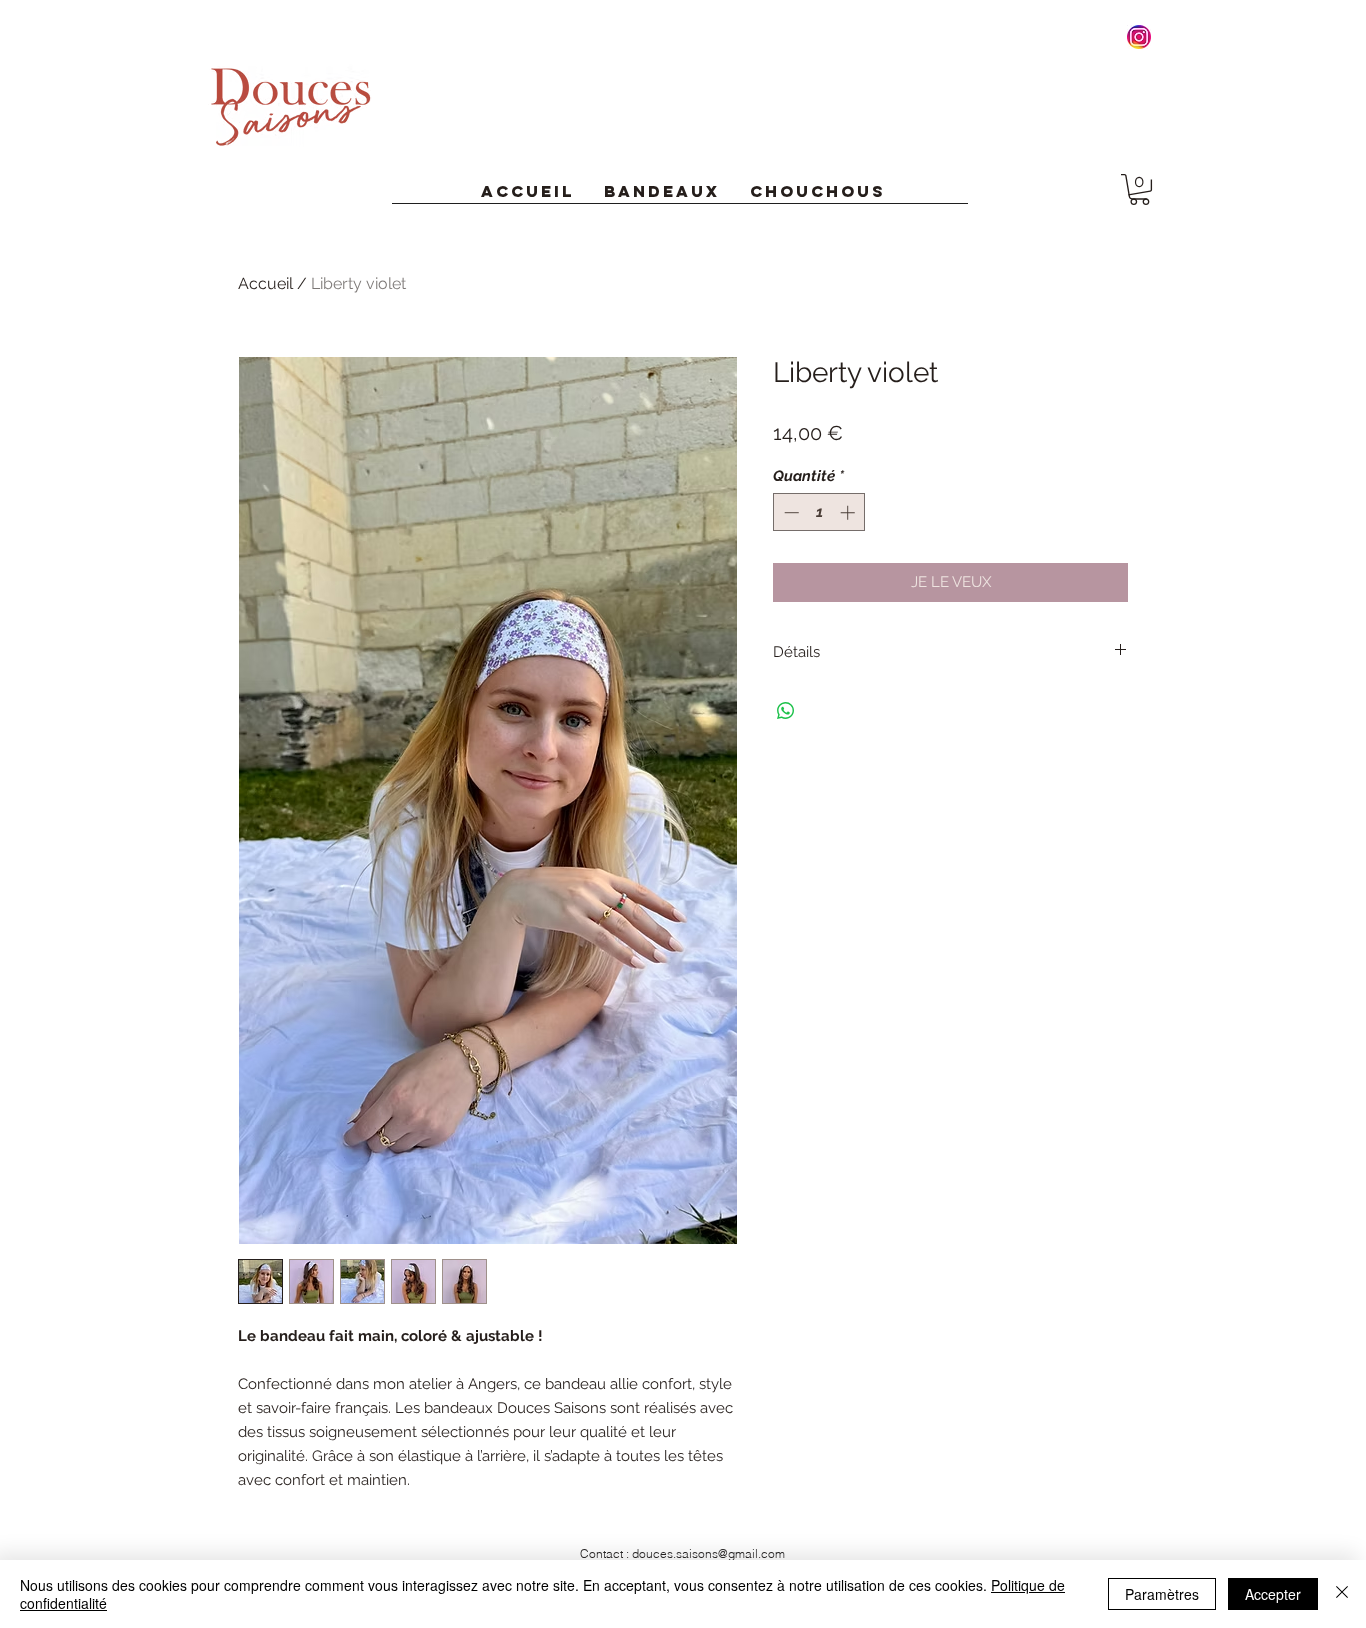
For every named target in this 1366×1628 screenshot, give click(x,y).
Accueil (265, 283)
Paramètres (1162, 1594)
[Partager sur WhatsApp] (786, 711)
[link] (1139, 189)
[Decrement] (789, 512)
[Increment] (849, 512)
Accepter (1273, 1594)
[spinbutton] (819, 512)
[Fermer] (1342, 1594)
